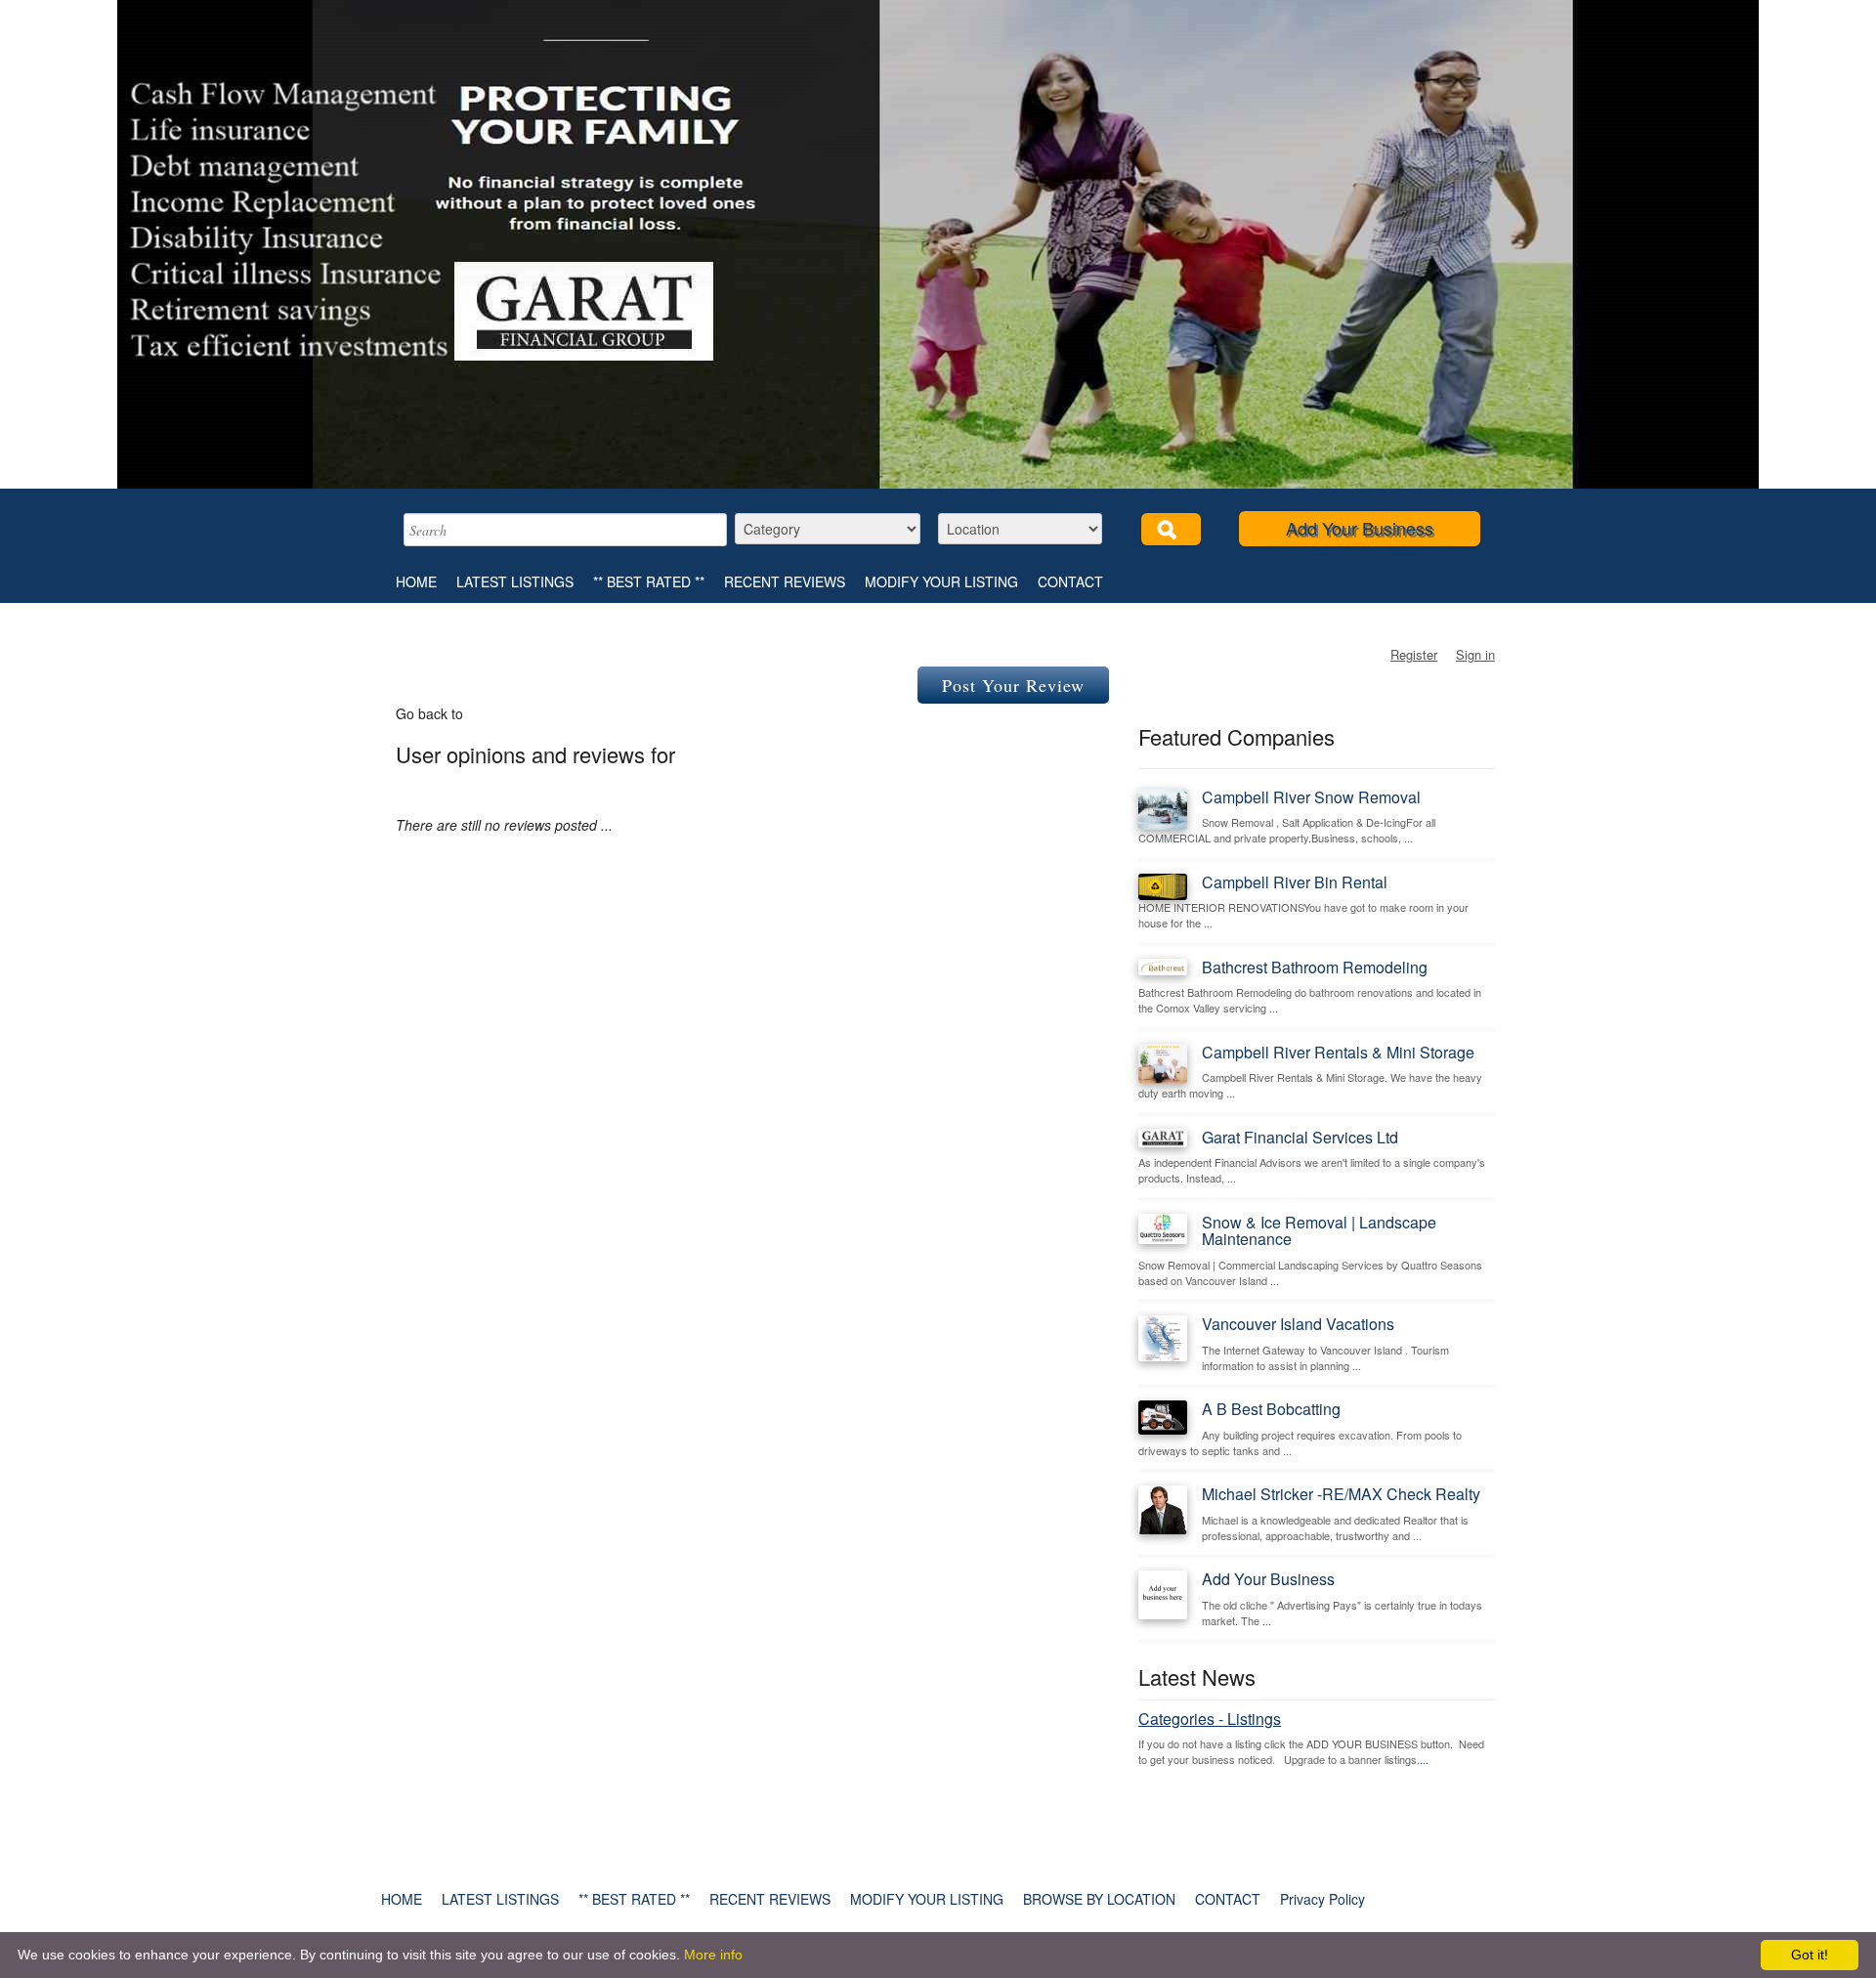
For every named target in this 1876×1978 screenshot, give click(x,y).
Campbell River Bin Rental (1295, 882)
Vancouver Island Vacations (1298, 1324)
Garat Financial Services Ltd (1300, 1137)
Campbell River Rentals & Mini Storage (1338, 1052)
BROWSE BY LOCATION (1099, 1899)
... (1424, 1759)
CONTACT (1070, 581)
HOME (416, 581)
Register (1414, 654)
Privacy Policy (1322, 1899)
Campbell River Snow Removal (1311, 797)
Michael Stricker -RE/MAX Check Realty (1341, 1494)
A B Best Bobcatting (1271, 1409)
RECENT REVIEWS (785, 581)
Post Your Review (1013, 685)
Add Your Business (1360, 528)
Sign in (1475, 654)
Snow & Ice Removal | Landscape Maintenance (1319, 1231)
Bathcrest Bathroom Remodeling (1315, 967)
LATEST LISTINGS (515, 581)
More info (713, 1955)
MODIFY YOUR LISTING (941, 581)
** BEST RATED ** (649, 581)
